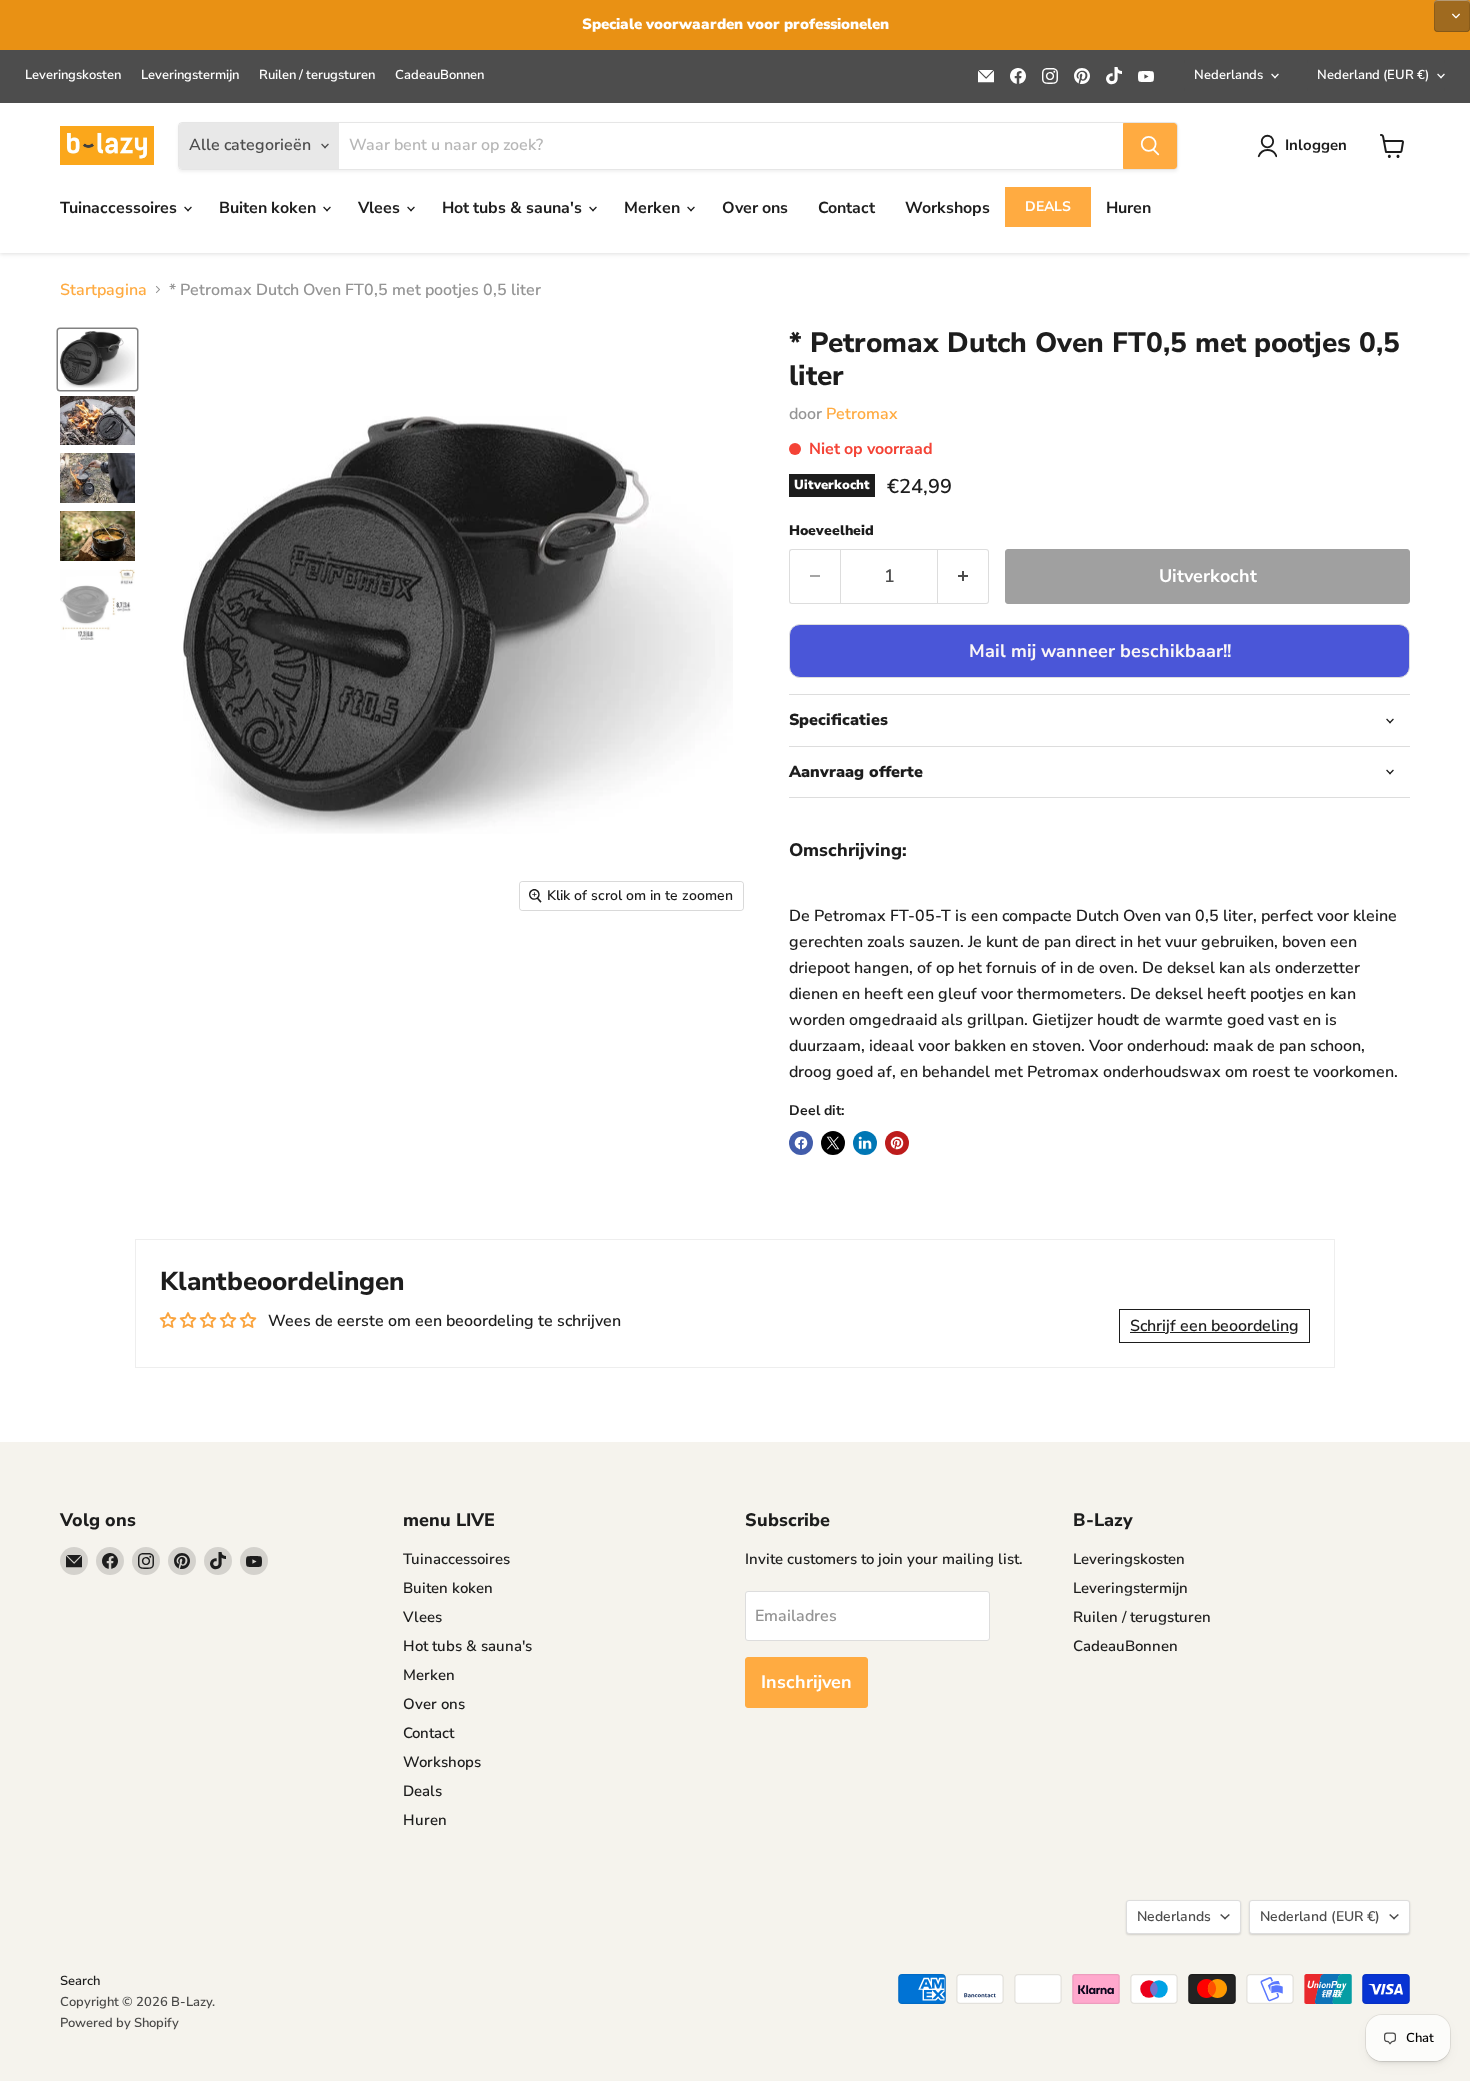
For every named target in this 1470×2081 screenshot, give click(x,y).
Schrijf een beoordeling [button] (1214, 1326)
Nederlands (1228, 75)
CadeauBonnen (439, 75)
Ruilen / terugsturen (317, 75)
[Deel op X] (833, 1143)
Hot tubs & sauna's (514, 208)
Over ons (755, 208)
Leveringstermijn (190, 75)
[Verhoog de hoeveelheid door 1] (963, 576)
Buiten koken (269, 208)
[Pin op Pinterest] (897, 1143)
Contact (846, 208)
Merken (654, 208)
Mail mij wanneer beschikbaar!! (1100, 651)
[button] (1452, 16)
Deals (1048, 206)
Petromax (862, 414)
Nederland (1373, 75)
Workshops (947, 208)
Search (80, 1981)
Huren (1128, 208)
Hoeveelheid (831, 531)
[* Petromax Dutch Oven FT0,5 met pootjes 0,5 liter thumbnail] (97, 359)
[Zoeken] (1150, 146)
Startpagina (103, 290)
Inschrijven (806, 1682)
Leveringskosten (73, 75)
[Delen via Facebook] (801, 1143)
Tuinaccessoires (120, 208)
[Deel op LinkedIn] (865, 1143)
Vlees (381, 208)
